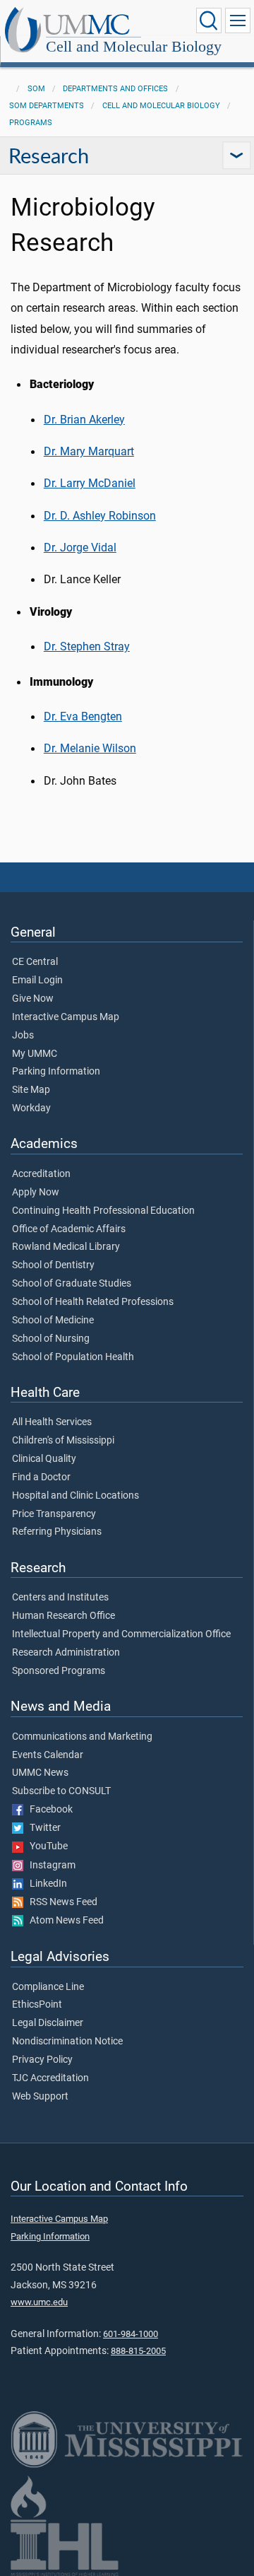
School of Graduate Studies (72, 1284)
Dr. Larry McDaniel (90, 483)
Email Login (37, 980)
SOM (36, 89)
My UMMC (35, 1054)
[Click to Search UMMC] (209, 21)
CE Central (35, 962)
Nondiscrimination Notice (67, 2042)
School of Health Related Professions (93, 1302)
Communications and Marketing (82, 1737)
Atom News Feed (64, 1921)
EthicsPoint (37, 2005)
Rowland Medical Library (66, 1247)
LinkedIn (45, 1884)
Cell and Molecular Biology (134, 46)
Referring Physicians (57, 1532)
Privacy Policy (42, 2060)
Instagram (49, 1866)
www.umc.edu (39, 2302)
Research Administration (66, 1653)
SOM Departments (47, 106)
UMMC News (40, 1773)
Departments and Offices (115, 89)
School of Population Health (73, 1357)
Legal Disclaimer (48, 2023)
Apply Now (36, 1193)
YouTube (46, 1846)
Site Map (31, 1090)
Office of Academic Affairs (69, 1229)
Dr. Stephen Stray (87, 646)
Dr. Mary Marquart (89, 451)
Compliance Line (48, 1987)
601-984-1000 (131, 2334)
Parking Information (56, 1072)
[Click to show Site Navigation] (238, 21)
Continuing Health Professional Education (103, 1211)
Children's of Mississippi (63, 1441)
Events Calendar (48, 1755)
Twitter (42, 1828)
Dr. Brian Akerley (84, 420)
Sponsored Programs (59, 1671)
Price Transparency (54, 1514)
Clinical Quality (44, 1459)
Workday (31, 1108)
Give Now (33, 999)
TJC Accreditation (50, 2078)
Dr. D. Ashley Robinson (100, 516)
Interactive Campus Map (66, 1017)
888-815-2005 (138, 2351)
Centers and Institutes (60, 1598)
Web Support (40, 2097)
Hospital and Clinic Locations (75, 1496)
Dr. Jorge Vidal (80, 548)
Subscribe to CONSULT (61, 1791)
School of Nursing (51, 1339)
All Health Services (52, 1422)
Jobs (23, 1036)
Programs (31, 123)
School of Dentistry (53, 1265)
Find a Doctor (41, 1477)
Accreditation (41, 1174)
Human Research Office (64, 1616)
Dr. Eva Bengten (83, 716)
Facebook (48, 1810)
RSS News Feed (60, 1902)
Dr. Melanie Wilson (90, 748)
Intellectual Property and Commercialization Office (121, 1634)
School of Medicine (53, 1321)
